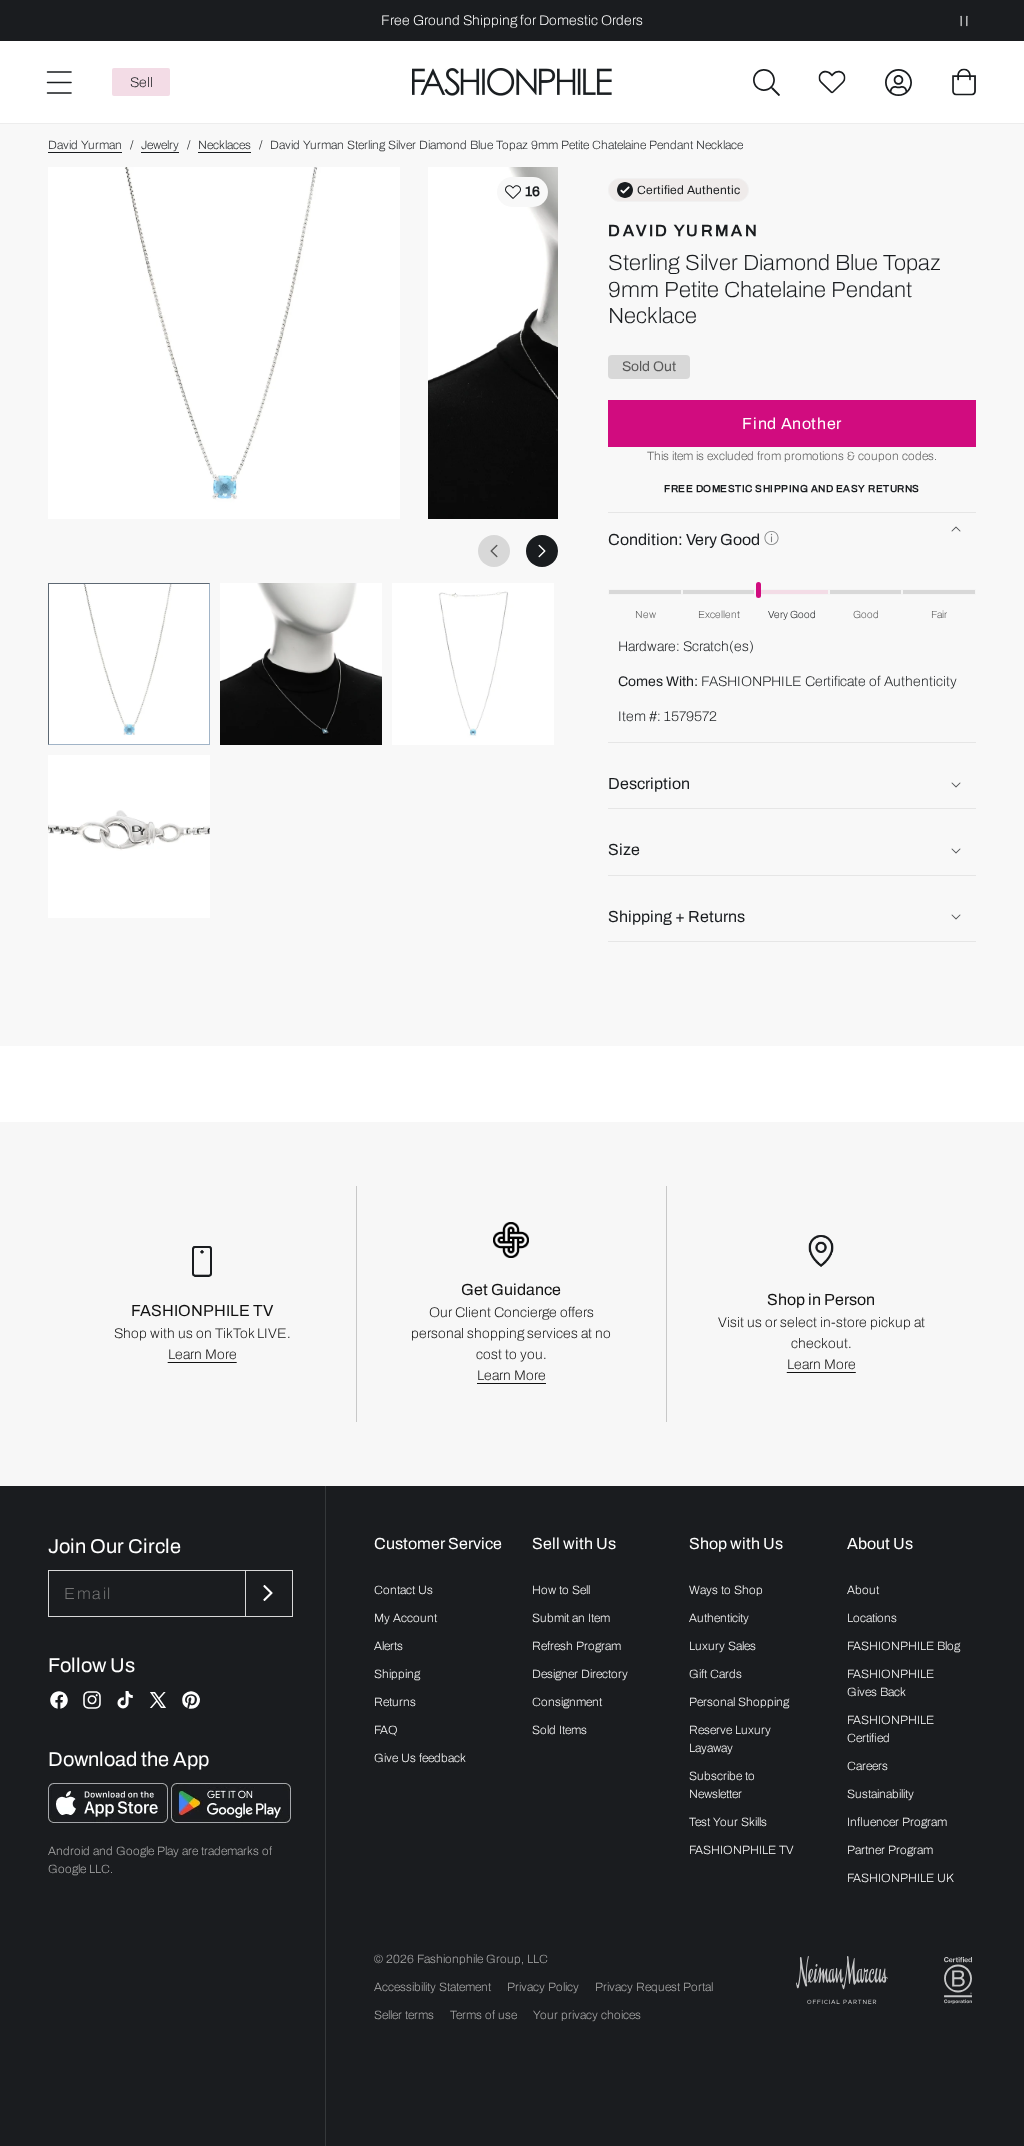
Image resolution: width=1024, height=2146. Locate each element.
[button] (766, 82)
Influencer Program (897, 1822)
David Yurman (85, 145)
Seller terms (404, 2015)
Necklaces (224, 145)
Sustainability (880, 1794)
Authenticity (719, 1618)
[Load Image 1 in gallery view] (129, 664)
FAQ (386, 1730)
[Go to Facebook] (59, 1700)
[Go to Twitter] (158, 1700)
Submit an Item (571, 1618)
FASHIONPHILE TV (741, 1850)
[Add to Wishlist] (522, 192)
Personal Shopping (739, 1702)
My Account (405, 1618)
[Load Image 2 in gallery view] (301, 664)
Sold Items (559, 1730)
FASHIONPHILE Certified (890, 1729)
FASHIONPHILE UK (900, 1878)
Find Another (792, 423)
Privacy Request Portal (654, 1987)
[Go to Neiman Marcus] (842, 1979)
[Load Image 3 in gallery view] (473, 664)
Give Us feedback (420, 1758)
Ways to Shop (726, 1590)
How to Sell (561, 1590)
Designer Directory (580, 1674)
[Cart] (964, 82)
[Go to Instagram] (92, 1700)
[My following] (832, 82)
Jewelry (160, 145)
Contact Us (403, 1590)
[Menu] (58, 82)
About (863, 1590)
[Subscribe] (267, 1593)
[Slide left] (494, 551)
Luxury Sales (722, 1646)
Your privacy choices (587, 2015)
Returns (395, 1702)
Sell (141, 82)
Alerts (388, 1646)
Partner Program (890, 1850)
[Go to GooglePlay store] (231, 1817)
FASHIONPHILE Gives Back (890, 1683)
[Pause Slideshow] (964, 20)
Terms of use (483, 2015)
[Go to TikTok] (125, 1700)
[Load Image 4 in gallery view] (129, 836)
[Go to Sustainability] (958, 1980)
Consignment (567, 1702)
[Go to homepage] (511, 82)
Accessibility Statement (432, 1987)
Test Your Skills (728, 1822)
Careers (867, 1766)
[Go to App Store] (109, 1817)
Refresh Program (576, 1646)
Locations (872, 1618)
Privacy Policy (543, 1987)
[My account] (898, 82)
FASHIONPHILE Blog (903, 1646)
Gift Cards (715, 1674)
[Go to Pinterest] (191, 1700)
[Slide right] (542, 551)
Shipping (397, 1674)
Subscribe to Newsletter (722, 1785)
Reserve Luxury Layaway (730, 1739)
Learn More (202, 1354)
